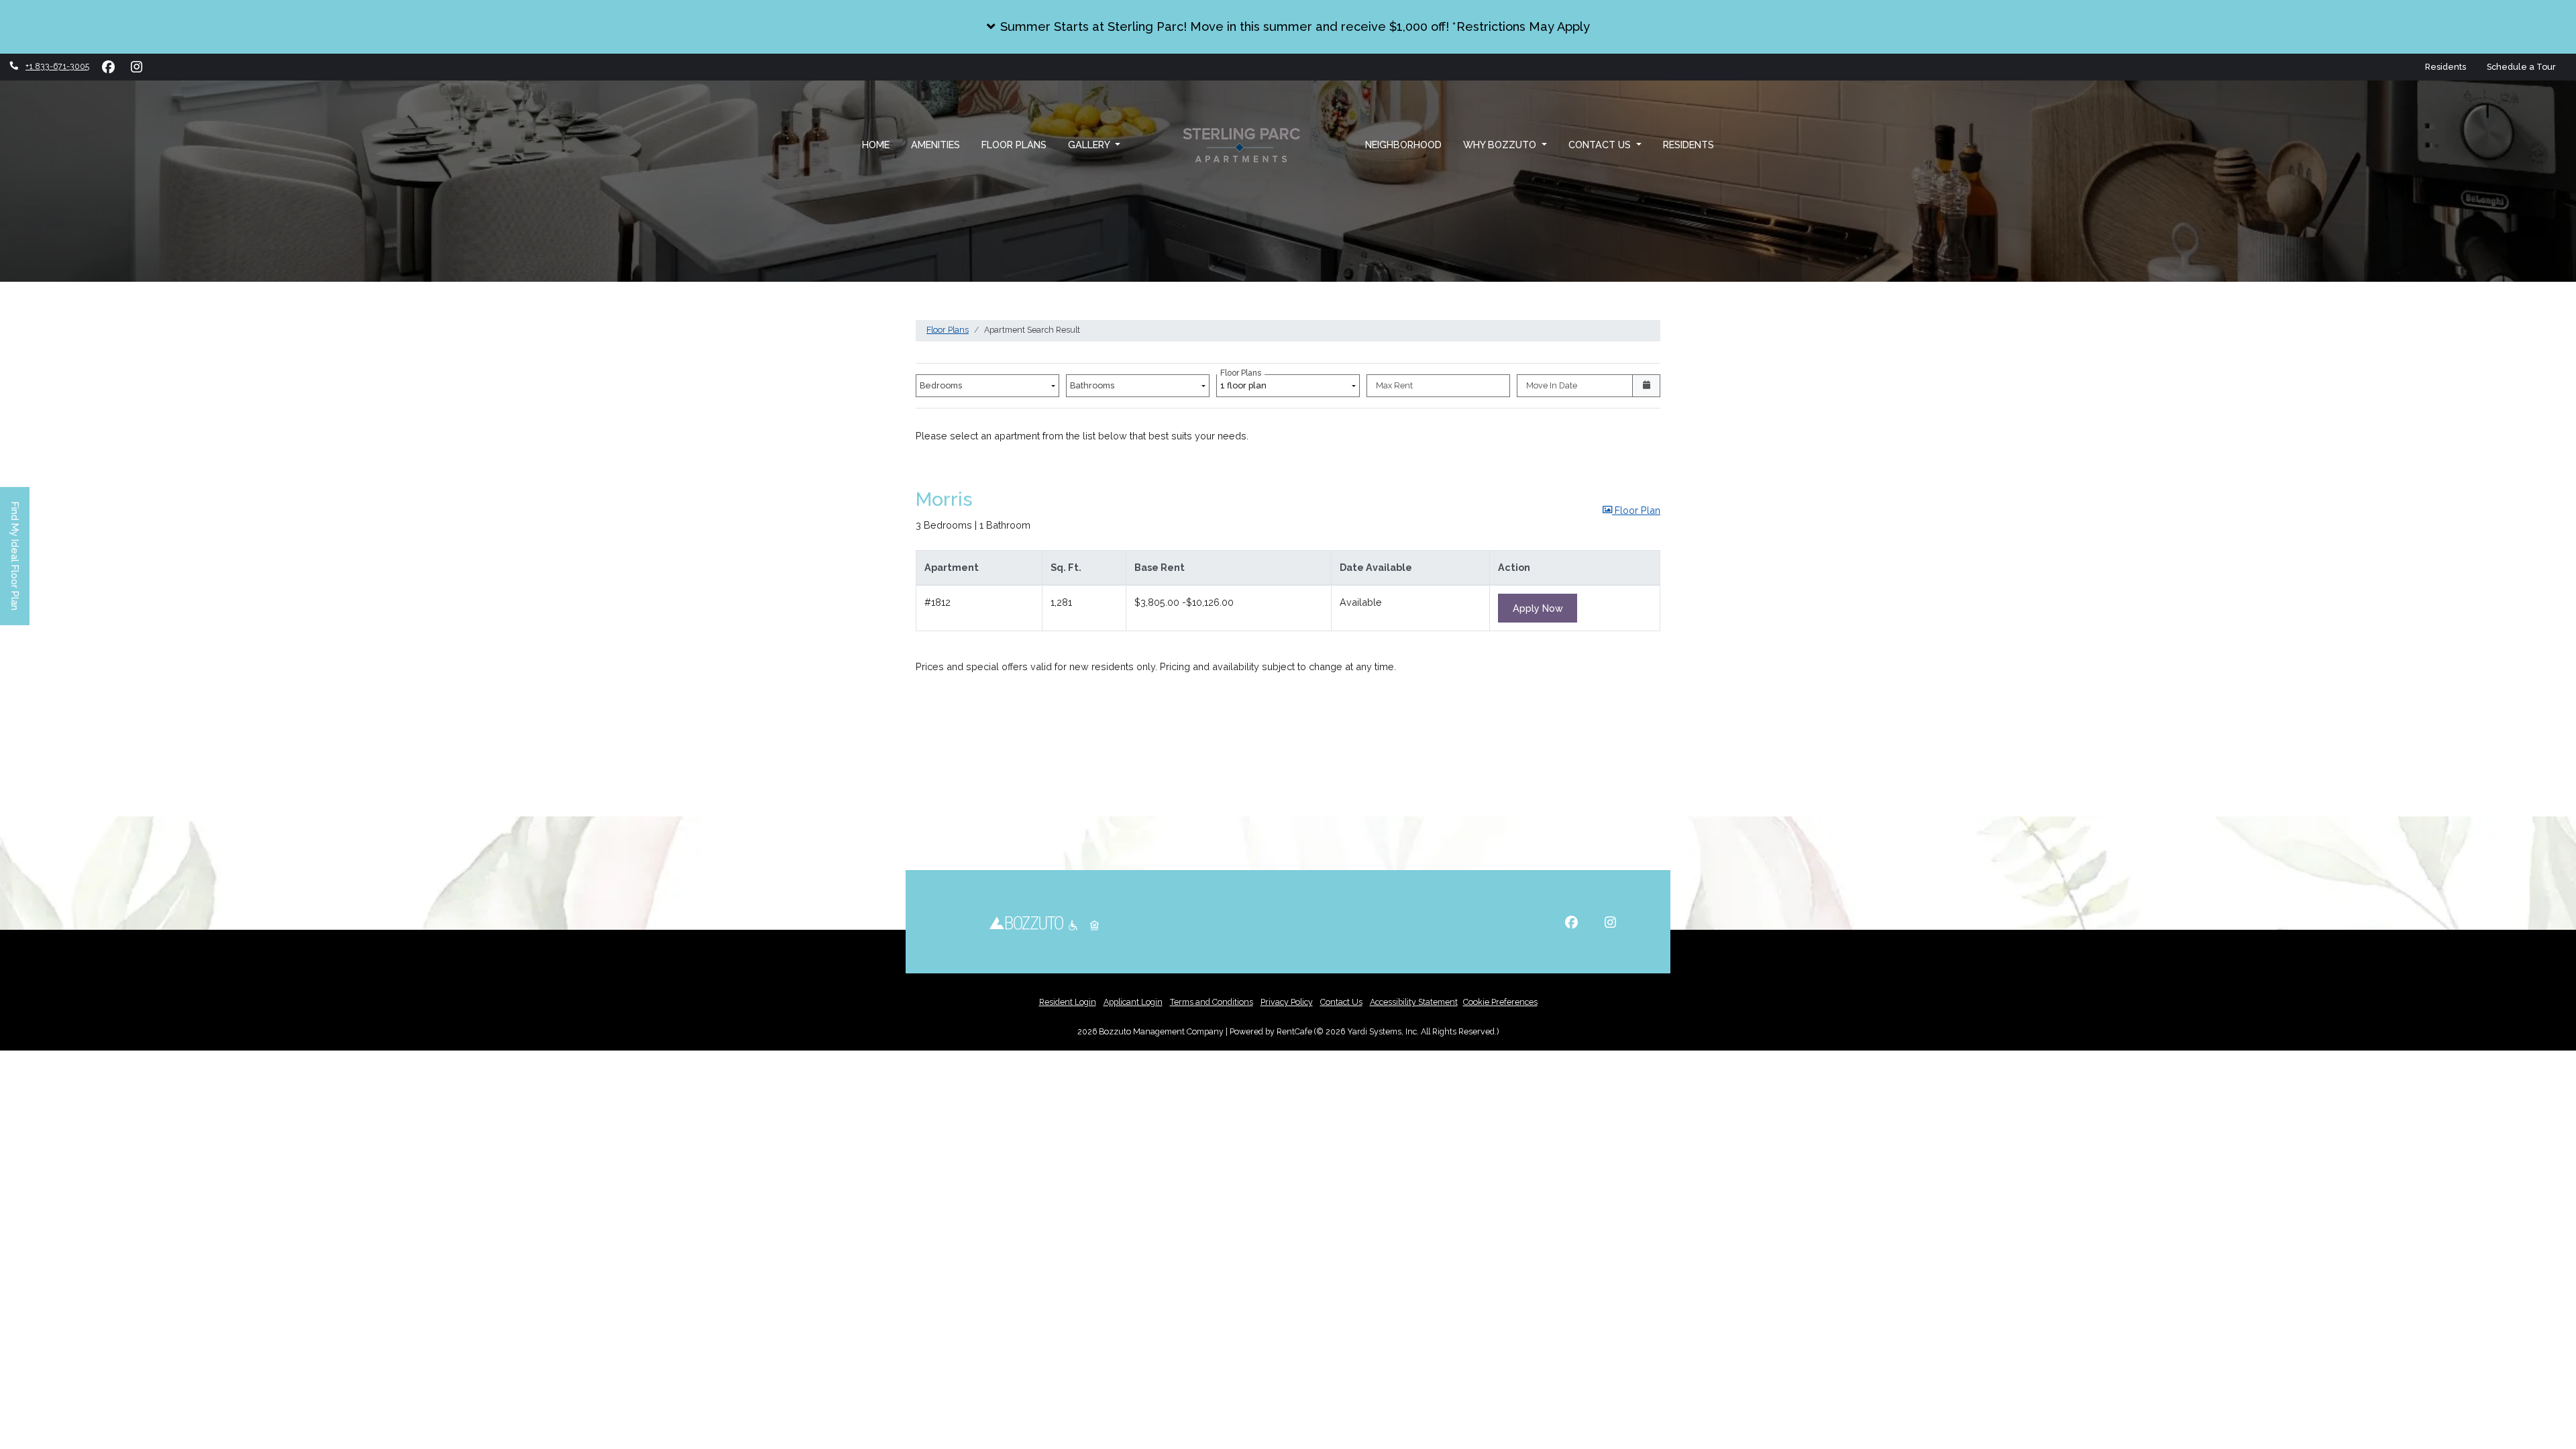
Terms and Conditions (1212, 1002)
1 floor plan (1245, 382)
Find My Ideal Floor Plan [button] (15, 563)
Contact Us (1341, 1002)
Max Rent (1394, 385)
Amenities (935, 145)
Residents (2446, 67)
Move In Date (1552, 385)
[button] (1288, 27)
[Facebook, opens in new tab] (108, 67)
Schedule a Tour (2526, 66)
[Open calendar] (1646, 386)
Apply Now (1545, 608)
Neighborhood (1403, 145)
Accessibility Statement (1414, 1002)
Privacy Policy (1287, 1002)
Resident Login (1068, 1002)
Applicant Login (1133, 1002)
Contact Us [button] (1601, 145)
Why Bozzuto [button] (1501, 145)
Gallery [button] (1090, 145)
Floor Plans (1014, 145)
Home (876, 145)
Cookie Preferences (1500, 1002)
